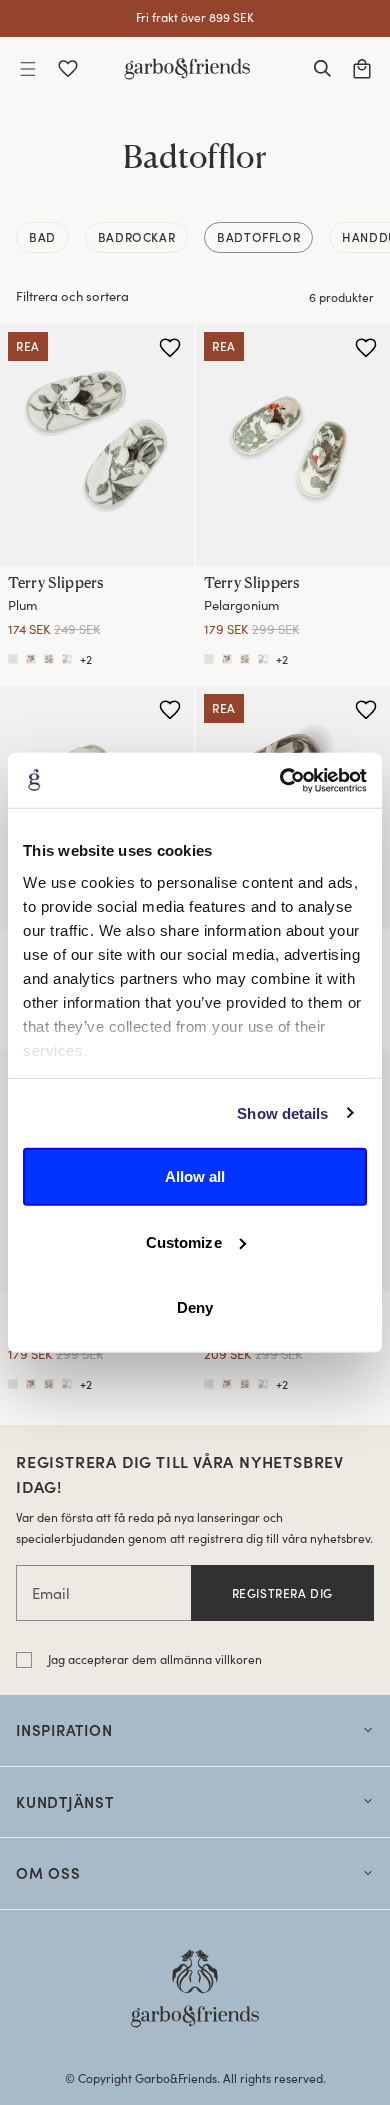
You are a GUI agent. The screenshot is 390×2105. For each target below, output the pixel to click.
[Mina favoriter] (68, 69)
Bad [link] (42, 237)
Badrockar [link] (136, 237)
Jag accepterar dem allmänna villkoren (155, 1659)
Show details (282, 1112)
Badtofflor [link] (258, 237)
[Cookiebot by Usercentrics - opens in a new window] (280, 780)
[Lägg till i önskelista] (170, 348)
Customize (184, 1241)
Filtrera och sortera (72, 296)
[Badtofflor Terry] (67, 659)
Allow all (195, 1176)
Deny (195, 1307)
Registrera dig (282, 1593)
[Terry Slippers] (97, 445)
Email (51, 1593)
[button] (28, 69)
